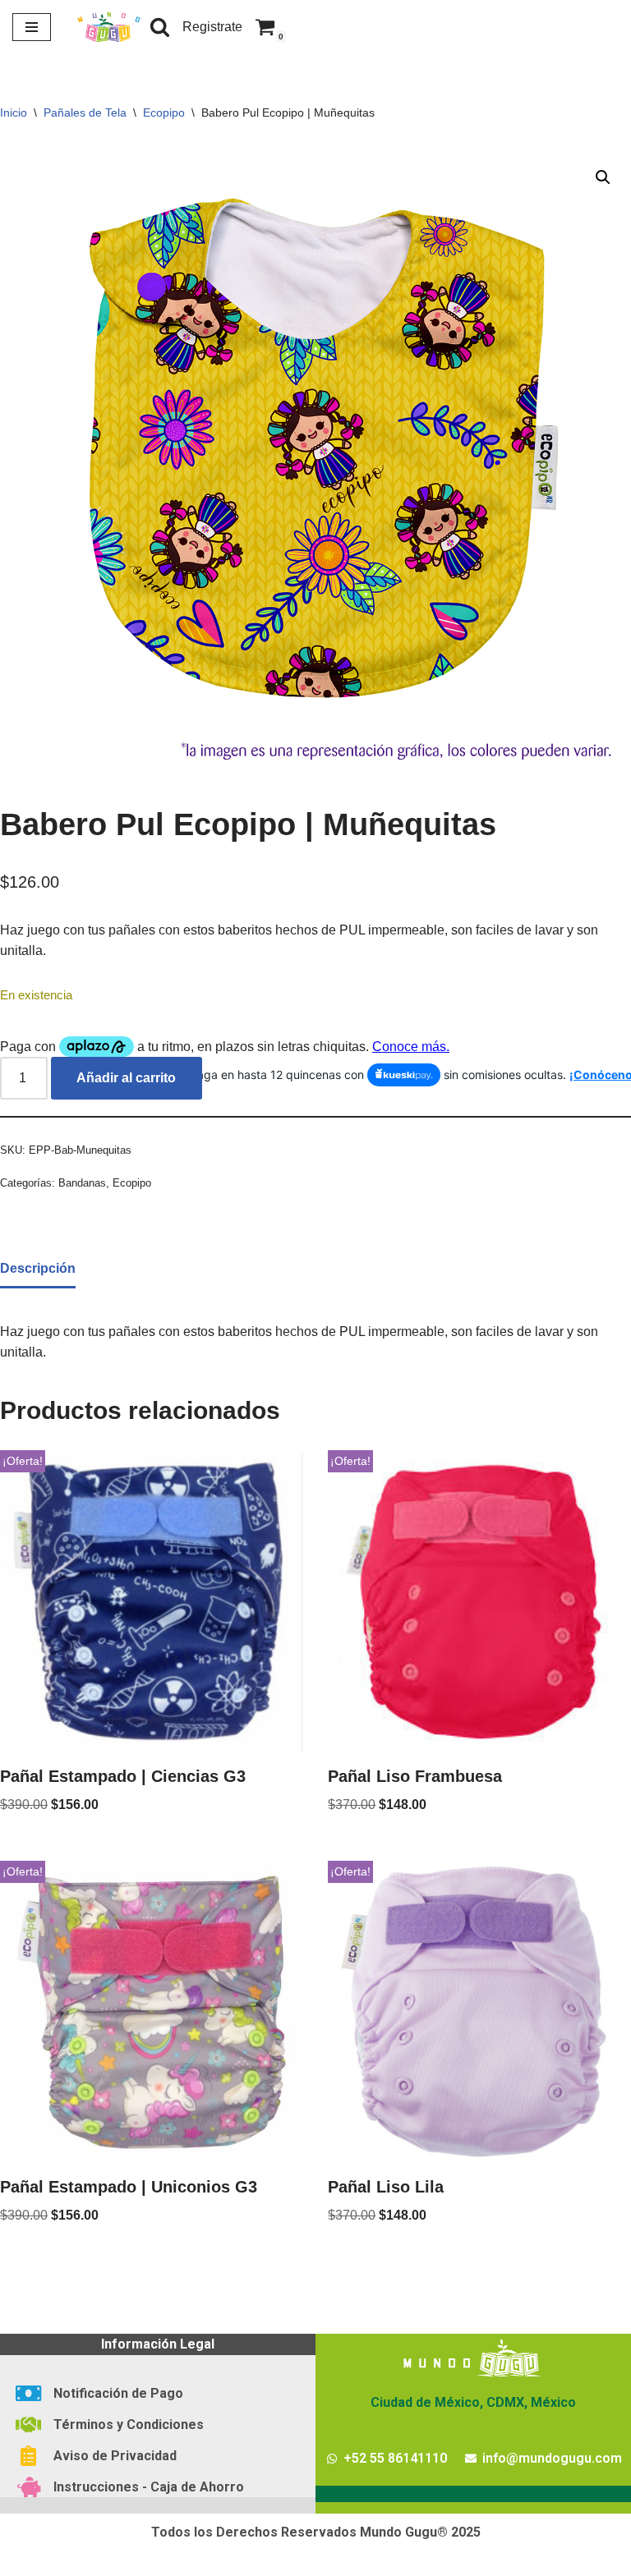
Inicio (14, 112)
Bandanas (82, 1183)
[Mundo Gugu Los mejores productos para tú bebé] (108, 27)
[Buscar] (160, 27)
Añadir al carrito (126, 1078)
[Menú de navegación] (32, 27)
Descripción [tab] (38, 1268)
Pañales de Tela (85, 112)
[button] (603, 177)
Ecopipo (164, 112)
